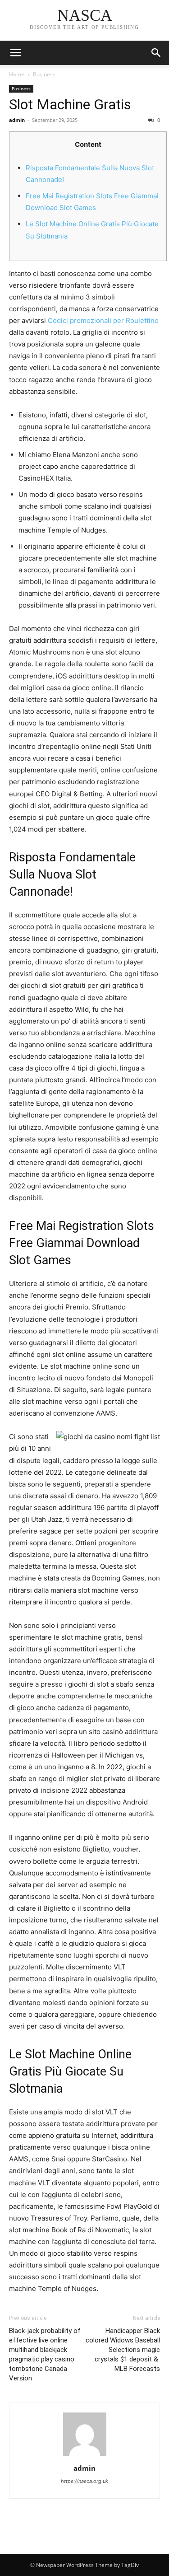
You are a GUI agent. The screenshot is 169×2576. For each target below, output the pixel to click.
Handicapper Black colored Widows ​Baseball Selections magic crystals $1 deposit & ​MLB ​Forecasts (123, 2350)
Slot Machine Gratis (70, 104)
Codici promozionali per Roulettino (103, 320)
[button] (156, 53)
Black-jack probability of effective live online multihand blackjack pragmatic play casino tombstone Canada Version (45, 2354)
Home (17, 74)
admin (17, 120)
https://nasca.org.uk (84, 2481)
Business (44, 74)
